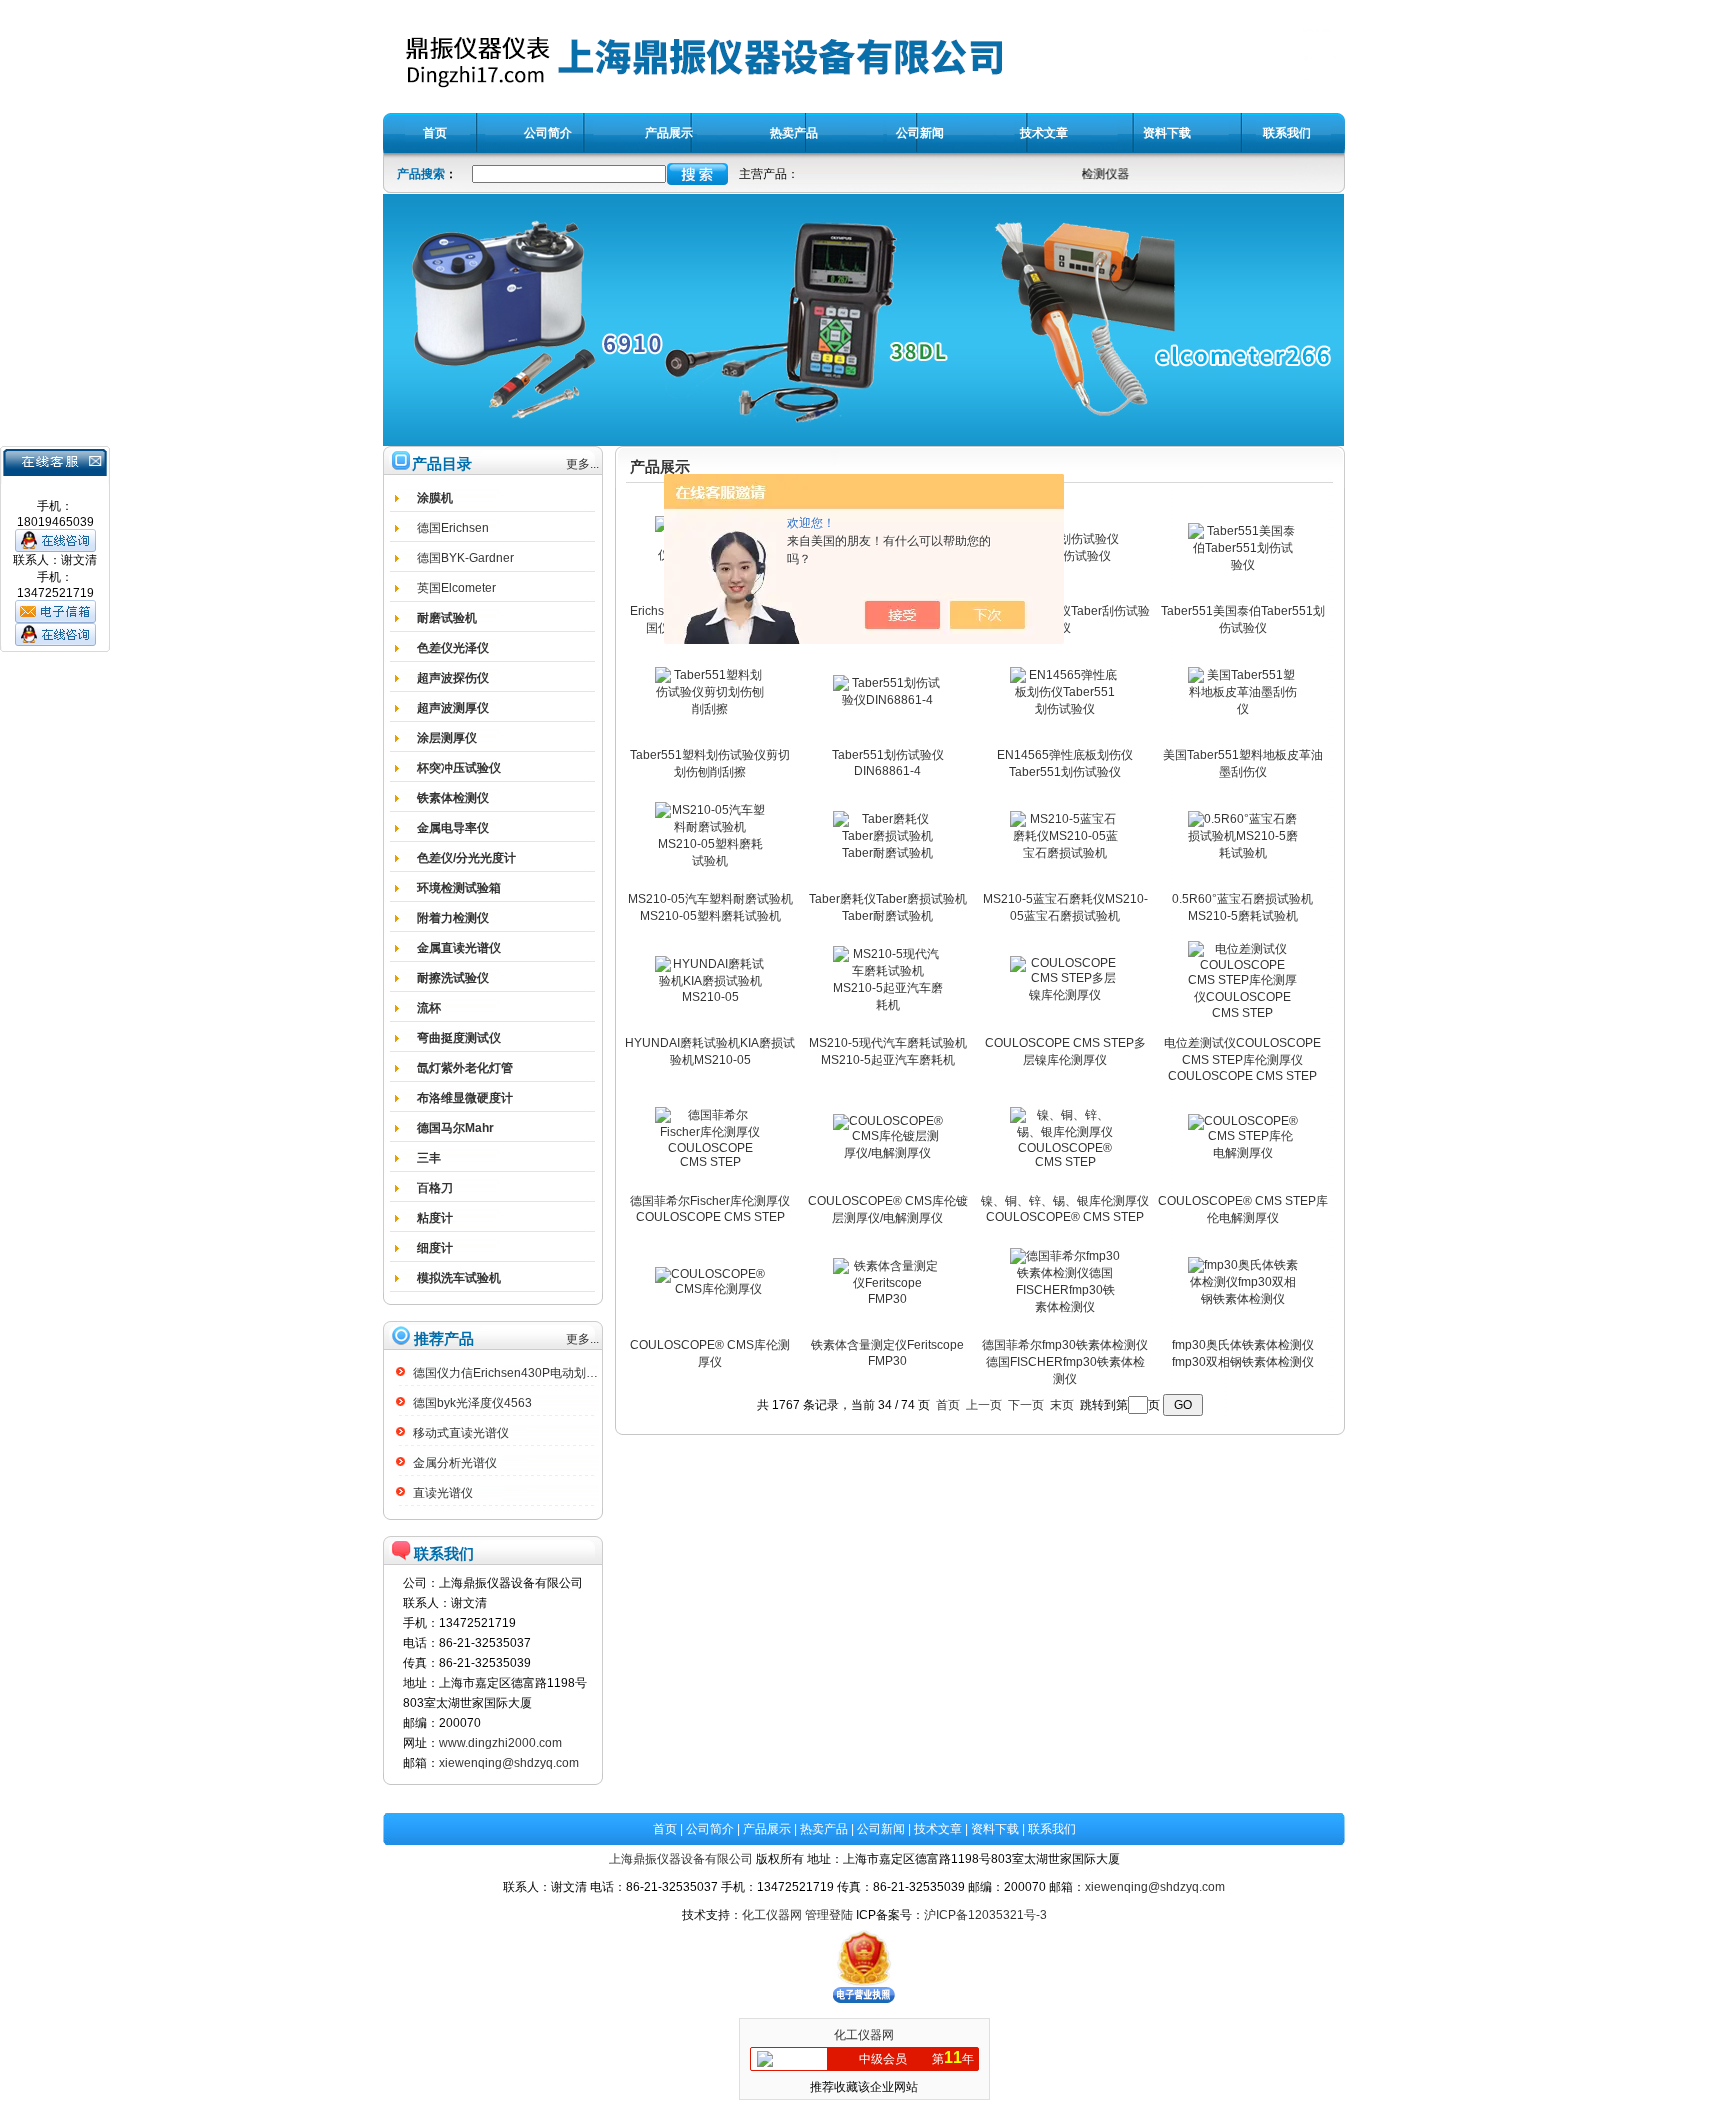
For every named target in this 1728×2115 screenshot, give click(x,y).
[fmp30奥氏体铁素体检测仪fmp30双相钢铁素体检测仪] (1243, 1299)
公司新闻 (881, 1829)
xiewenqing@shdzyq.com (509, 1763)
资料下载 (995, 1829)
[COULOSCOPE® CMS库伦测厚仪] (710, 1289)
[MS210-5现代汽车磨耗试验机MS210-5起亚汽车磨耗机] (888, 1005)
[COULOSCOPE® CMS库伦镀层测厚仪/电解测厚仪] (888, 1153)
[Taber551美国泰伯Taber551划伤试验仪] (1243, 565)
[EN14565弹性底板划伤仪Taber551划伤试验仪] (1065, 709)
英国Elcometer (456, 588)
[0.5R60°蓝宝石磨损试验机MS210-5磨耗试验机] (1243, 853)
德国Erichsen (453, 528)
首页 (948, 1405)
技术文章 (938, 1829)
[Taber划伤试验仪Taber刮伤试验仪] (1065, 556)
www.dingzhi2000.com (500, 1743)
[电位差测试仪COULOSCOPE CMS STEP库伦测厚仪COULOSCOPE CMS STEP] (1243, 1013)
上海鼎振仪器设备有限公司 (681, 1859)
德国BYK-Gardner (465, 558)
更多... (582, 464)
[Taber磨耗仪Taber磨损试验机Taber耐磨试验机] (888, 853)
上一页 (984, 1405)
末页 (1062, 1405)
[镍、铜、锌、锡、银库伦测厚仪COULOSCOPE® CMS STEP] (1065, 1162)
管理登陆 (829, 1915)
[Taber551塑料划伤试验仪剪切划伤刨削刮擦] (710, 709)
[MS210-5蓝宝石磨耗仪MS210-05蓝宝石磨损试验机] (1065, 853)
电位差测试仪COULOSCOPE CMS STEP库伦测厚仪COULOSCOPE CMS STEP (1242, 1059)
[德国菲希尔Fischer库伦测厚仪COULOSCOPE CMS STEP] (710, 1162)
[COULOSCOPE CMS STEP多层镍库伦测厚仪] (1065, 995)
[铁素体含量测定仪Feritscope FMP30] (888, 1299)
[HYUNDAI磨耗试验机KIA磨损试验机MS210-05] (710, 997)
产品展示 (767, 1829)
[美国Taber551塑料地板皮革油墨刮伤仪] (1243, 709)
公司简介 (710, 1829)
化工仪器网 (772, 1915)
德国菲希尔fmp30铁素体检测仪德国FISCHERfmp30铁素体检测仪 (1065, 1362)
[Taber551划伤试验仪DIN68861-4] (888, 700)
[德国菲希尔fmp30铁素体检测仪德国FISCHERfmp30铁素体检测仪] (1065, 1307)
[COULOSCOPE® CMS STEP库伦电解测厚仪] (1243, 1153)
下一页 (1026, 1405)
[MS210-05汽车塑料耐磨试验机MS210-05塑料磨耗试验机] (710, 861)
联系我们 (1052, 1829)
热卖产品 (824, 1829)
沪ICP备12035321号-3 (985, 1915)
